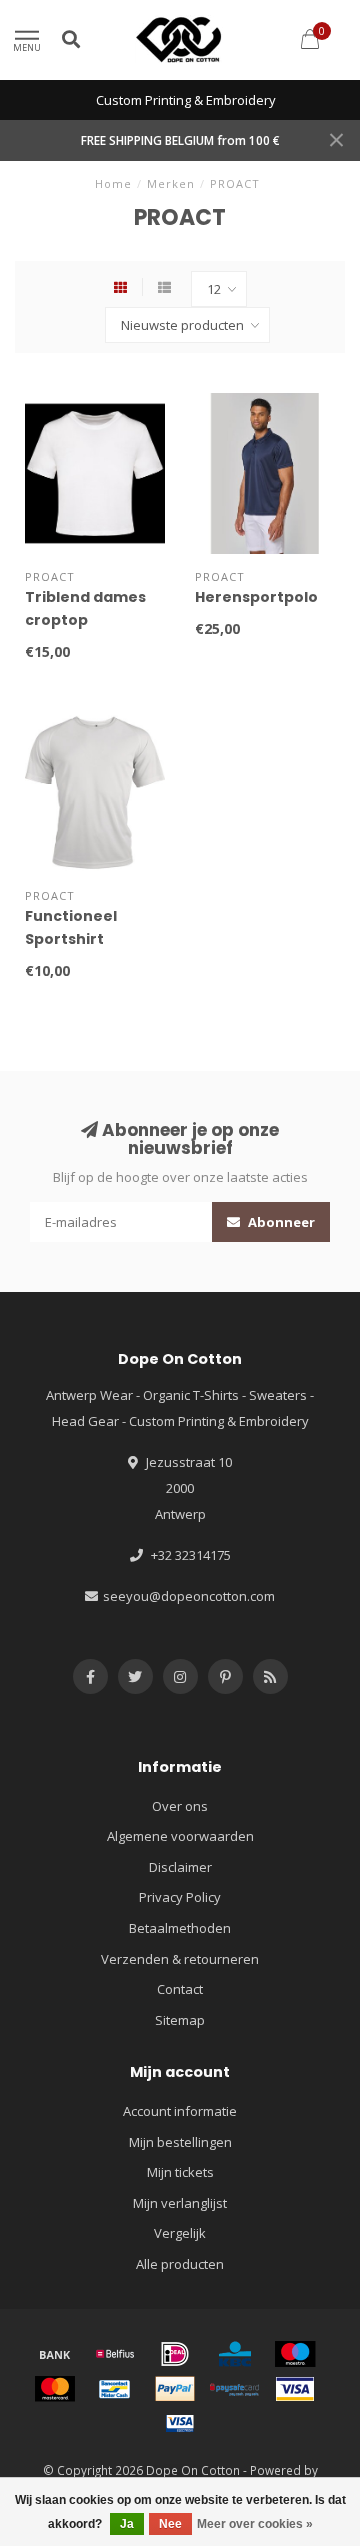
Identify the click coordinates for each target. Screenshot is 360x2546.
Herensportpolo (256, 597)
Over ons (180, 1806)
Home (113, 183)
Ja (127, 2524)
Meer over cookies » (255, 2524)
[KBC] (235, 2354)
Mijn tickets (180, 2172)
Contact (180, 1989)
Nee (170, 2524)
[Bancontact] (115, 2389)
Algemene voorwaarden (180, 1836)
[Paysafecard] (235, 2389)
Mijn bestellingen (180, 2142)
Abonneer (280, 1222)
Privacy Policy (180, 1897)
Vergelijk (180, 2233)
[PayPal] (175, 2389)
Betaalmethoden (180, 1928)
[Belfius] (115, 2354)
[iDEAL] (175, 2354)
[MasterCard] (55, 2389)
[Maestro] (295, 2354)
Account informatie (180, 2111)
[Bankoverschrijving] (55, 2354)
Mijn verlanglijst (180, 2203)
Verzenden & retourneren (180, 1959)
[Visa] (295, 2389)
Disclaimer (180, 1867)
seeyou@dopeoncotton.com (189, 1596)
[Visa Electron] (180, 2423)
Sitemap (180, 2020)
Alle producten (180, 2264)
